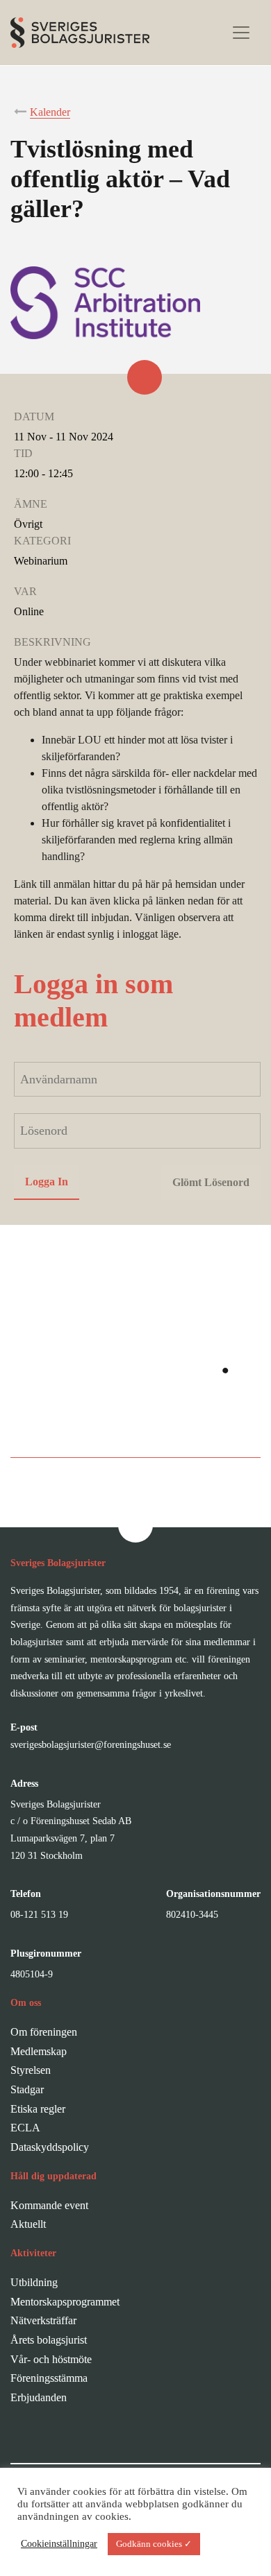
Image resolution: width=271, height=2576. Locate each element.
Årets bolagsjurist (49, 2340)
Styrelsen (31, 2070)
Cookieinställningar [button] (59, 2544)
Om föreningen (44, 2032)
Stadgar (27, 2089)
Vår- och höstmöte (51, 2359)
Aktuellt (28, 2224)
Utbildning (34, 2282)
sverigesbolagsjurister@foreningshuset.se (91, 1745)
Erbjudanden (39, 2397)
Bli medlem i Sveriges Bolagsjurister (136, 1428)
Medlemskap (39, 2051)
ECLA (25, 2128)
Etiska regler (38, 2109)
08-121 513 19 (39, 1915)
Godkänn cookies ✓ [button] (154, 2544)
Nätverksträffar (43, 2320)
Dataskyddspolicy (50, 2147)
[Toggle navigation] (241, 33)
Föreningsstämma (49, 2378)
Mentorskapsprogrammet (65, 2302)
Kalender (50, 112)
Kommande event (49, 2205)
